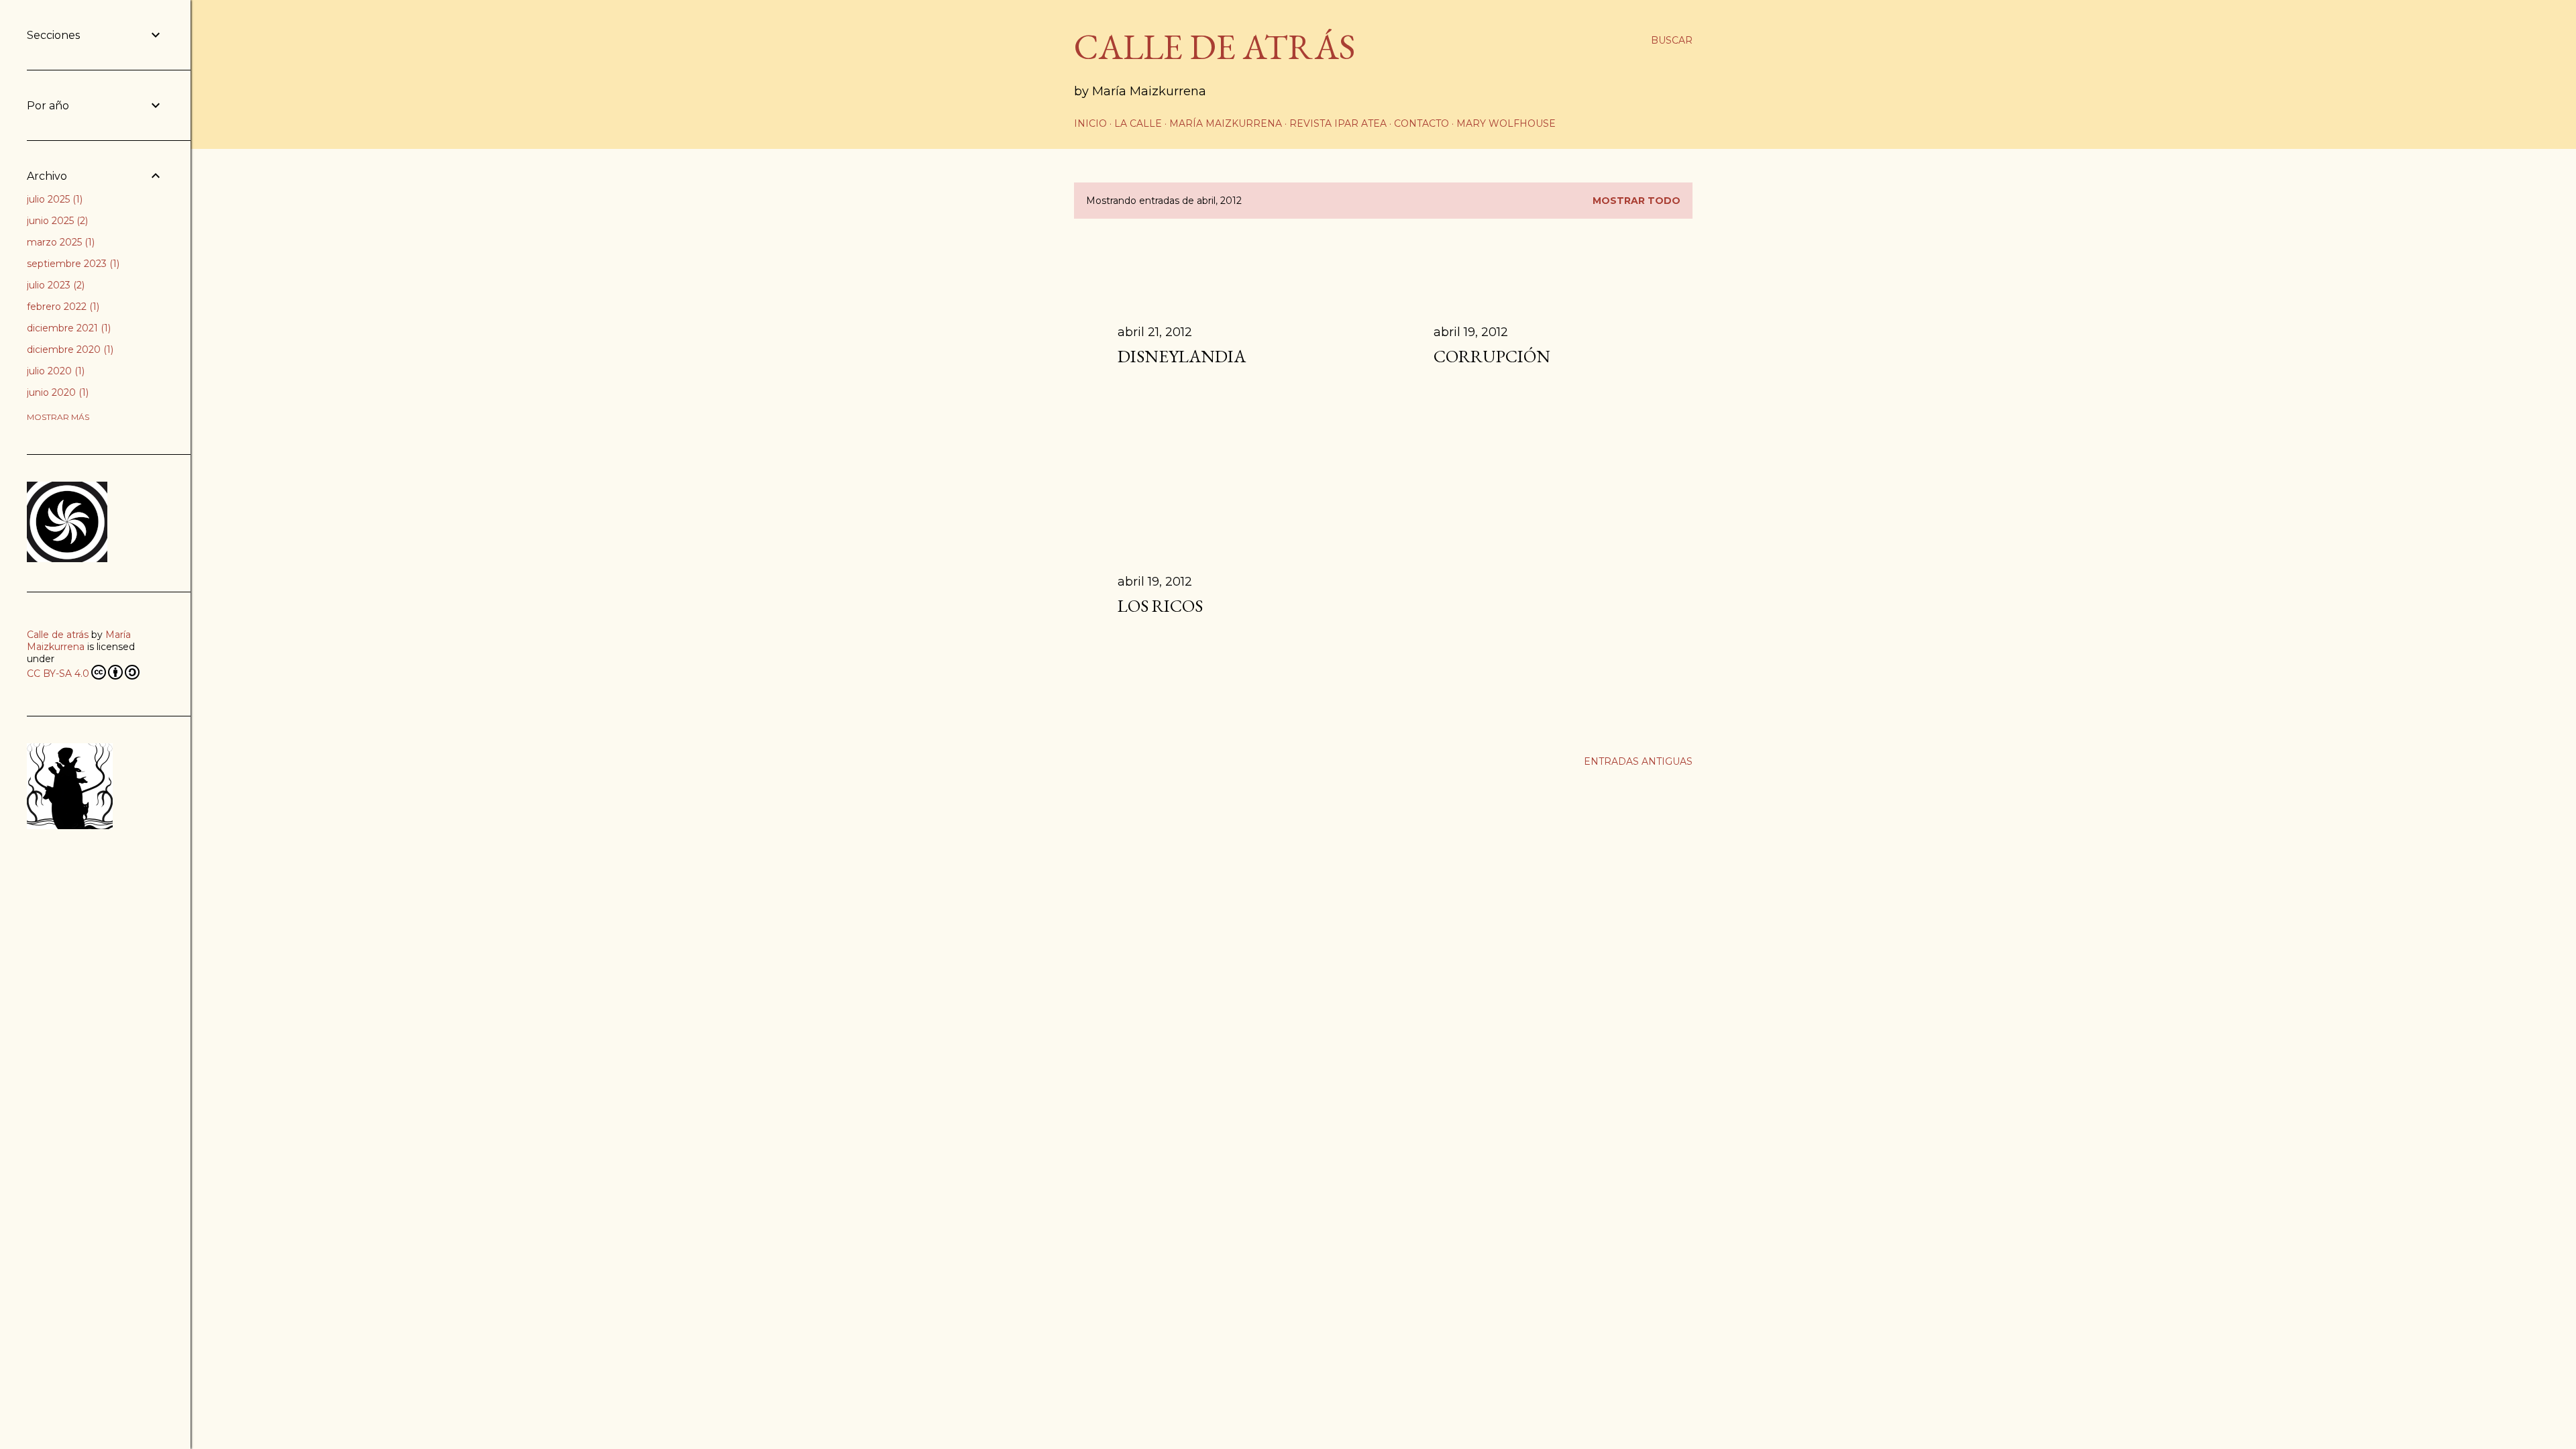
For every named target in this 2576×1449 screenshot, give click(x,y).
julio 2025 (53, 199)
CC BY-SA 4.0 (58, 674)
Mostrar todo (1636, 201)
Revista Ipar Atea (1338, 123)
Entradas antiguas (1638, 761)
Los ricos (1160, 606)
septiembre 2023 (72, 264)
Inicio (1090, 123)
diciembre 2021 (67, 328)
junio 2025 (56, 221)
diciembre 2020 (69, 350)
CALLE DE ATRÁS (1215, 47)
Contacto (1421, 123)
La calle (1138, 123)
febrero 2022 (62, 307)
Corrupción (1492, 356)
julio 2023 (54, 285)
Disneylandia (1182, 356)
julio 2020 (54, 371)
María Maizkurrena (1226, 123)
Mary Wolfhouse (1506, 123)
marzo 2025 (59, 242)
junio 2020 (56, 392)
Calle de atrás (58, 635)
